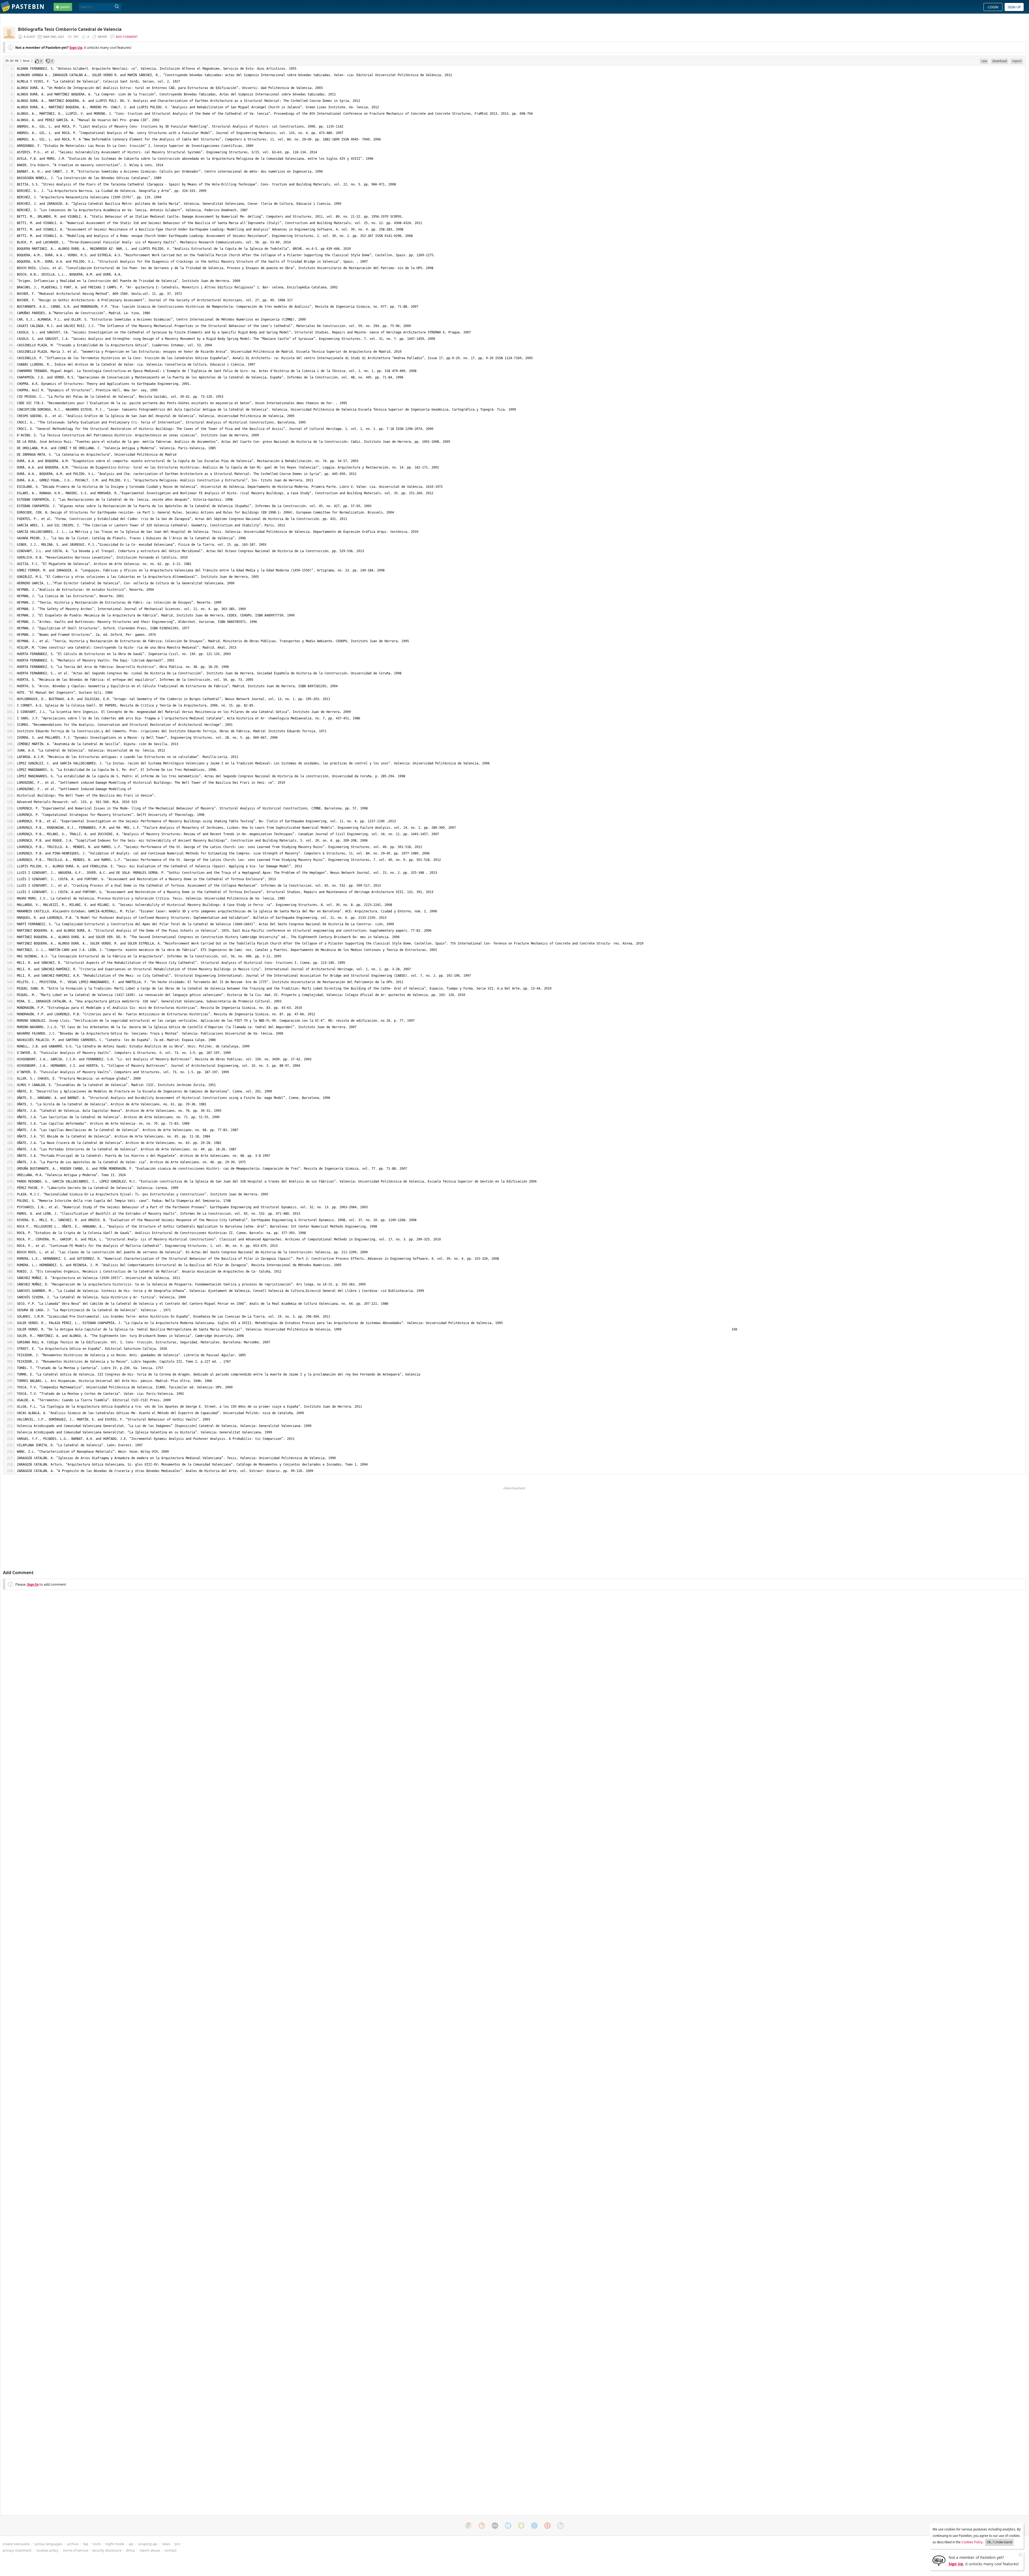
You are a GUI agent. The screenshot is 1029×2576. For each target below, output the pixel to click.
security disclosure (107, 2550)
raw (984, 61)
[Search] (117, 7)
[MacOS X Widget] (534, 2526)
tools (97, 2544)
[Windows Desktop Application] (508, 2526)
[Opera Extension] (547, 2526)
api (131, 2544)
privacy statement (17, 2550)
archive (73, 2544)
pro (178, 2544)
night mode (115, 2544)
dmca (130, 2550)
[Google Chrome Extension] (469, 2526)
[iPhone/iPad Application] (495, 2526)
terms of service (76, 2550)
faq (86, 2544)
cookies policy (47, 2550)
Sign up (1014, 7)
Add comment (127, 37)
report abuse (150, 2550)
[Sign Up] (939, 2560)
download (1000, 61)
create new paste (16, 2544)
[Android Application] (521, 2526)
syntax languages (48, 2544)
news (166, 2544)
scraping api (148, 2544)
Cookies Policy (972, 2542)
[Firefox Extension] (482, 2526)
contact (171, 2550)
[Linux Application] (561, 2526)
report (1017, 61)
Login (993, 7)
